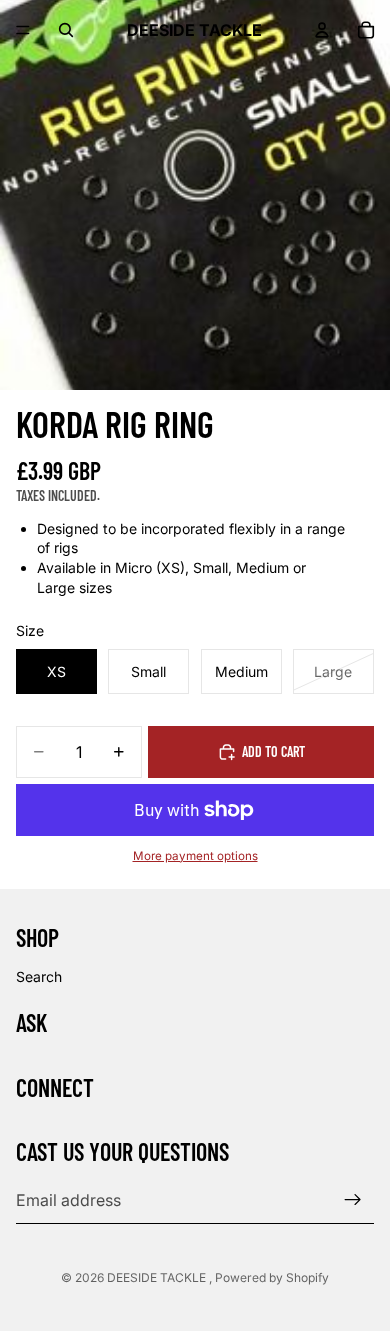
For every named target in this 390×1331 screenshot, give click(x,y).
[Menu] (23, 30)
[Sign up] (353, 1200)
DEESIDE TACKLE (158, 1277)
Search (39, 976)
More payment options (195, 856)
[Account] (322, 30)
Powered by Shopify (272, 1277)
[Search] (66, 30)
